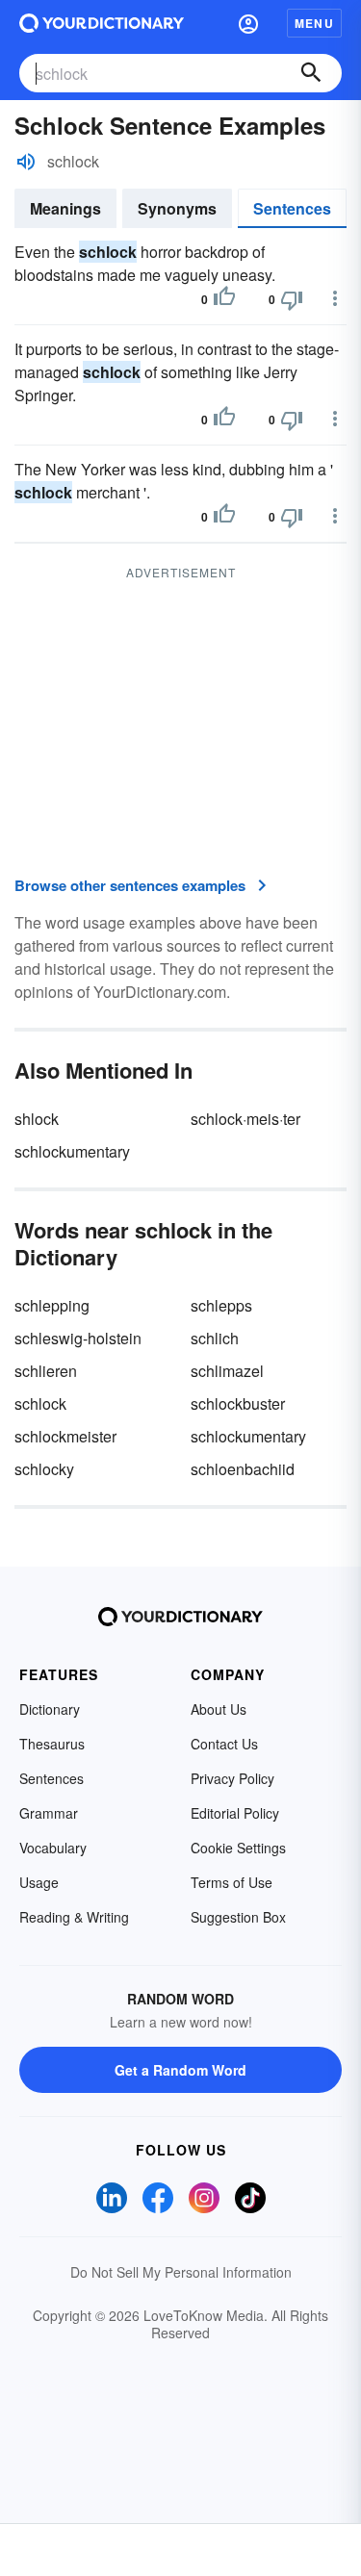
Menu (314, 23)
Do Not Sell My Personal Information (181, 2272)
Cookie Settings (238, 1848)
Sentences (292, 208)
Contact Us (224, 1744)
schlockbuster (238, 1403)
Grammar (49, 1813)
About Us (219, 1709)
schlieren (46, 1371)
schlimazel (227, 1371)
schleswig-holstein (78, 1338)
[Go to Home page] (102, 23)
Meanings (65, 208)
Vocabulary (53, 1848)
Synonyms (177, 208)
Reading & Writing (74, 1917)
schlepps (221, 1305)
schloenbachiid (243, 1469)
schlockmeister (65, 1436)
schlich (215, 1338)
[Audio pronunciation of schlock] (26, 162)
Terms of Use (232, 1882)
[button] (248, 23)
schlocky (44, 1469)
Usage (39, 1882)
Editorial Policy (235, 1813)
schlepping (52, 1305)
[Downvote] (292, 299)
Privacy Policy (232, 1778)
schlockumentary (72, 1151)
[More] (335, 298)
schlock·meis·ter (245, 1119)
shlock (37, 1119)
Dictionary (50, 1709)
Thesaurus (52, 1744)
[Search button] (311, 73)
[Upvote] (224, 299)
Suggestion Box (238, 1917)
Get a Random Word (180, 2070)
